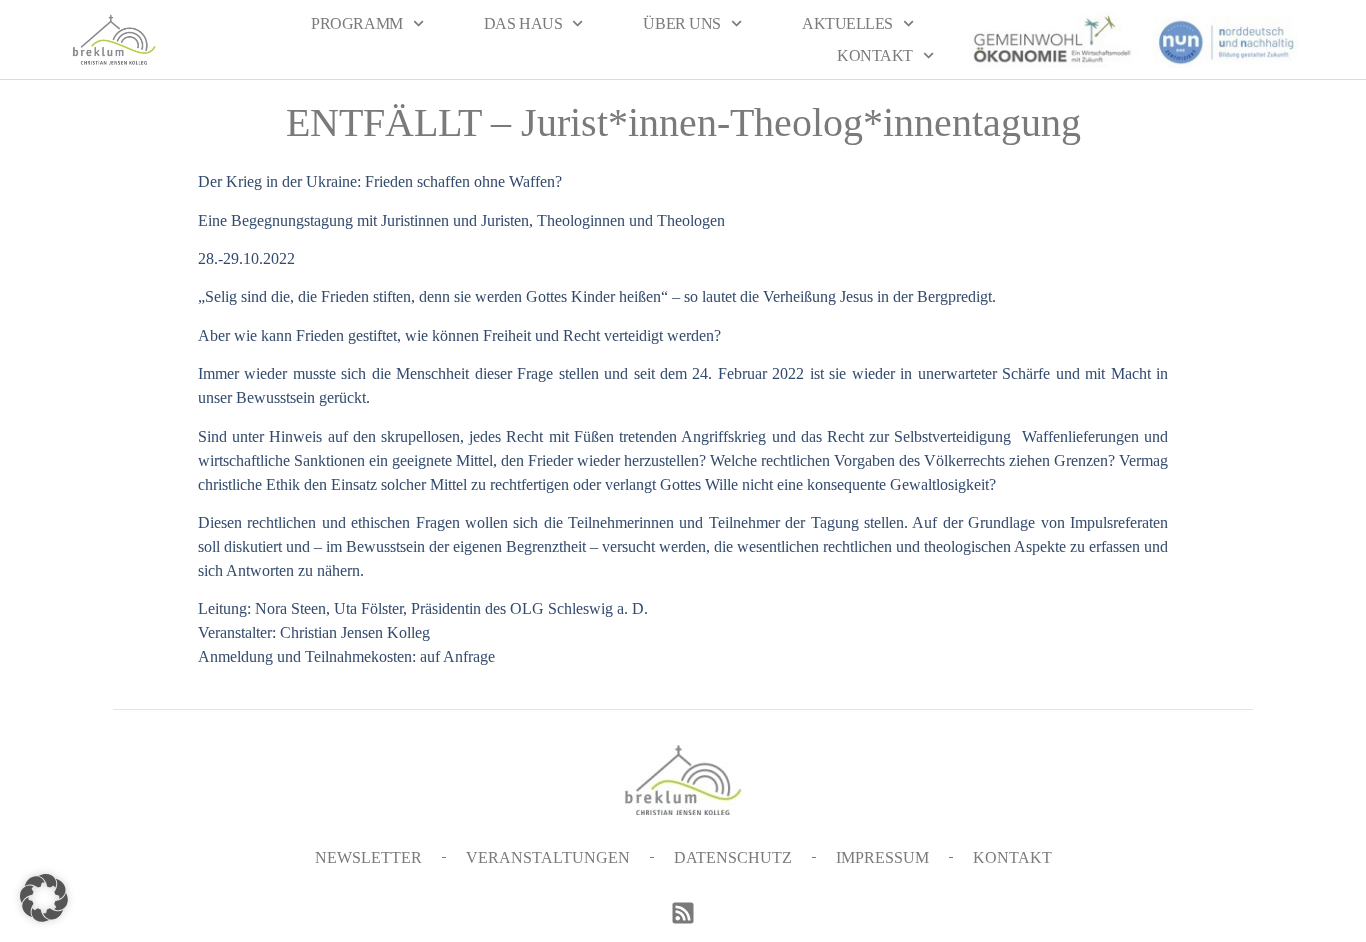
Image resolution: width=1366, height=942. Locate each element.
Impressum (882, 857)
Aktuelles (847, 23)
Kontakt (875, 55)
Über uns (681, 23)
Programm (356, 23)
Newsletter (368, 857)
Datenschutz (733, 857)
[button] (44, 898)
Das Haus (523, 23)
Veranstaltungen (548, 857)
